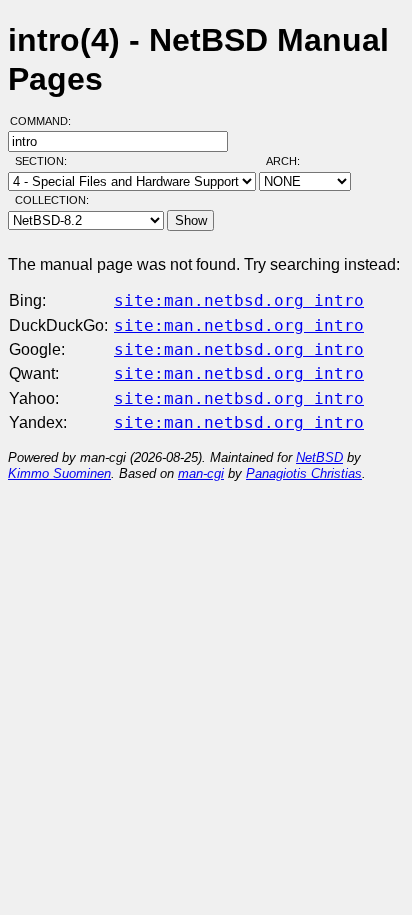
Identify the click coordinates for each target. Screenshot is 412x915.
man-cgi (201, 473)
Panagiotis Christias (304, 473)
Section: (45, 161)
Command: (46, 121)
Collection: (52, 200)
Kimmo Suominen (59, 473)
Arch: (292, 161)
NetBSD (319, 457)
